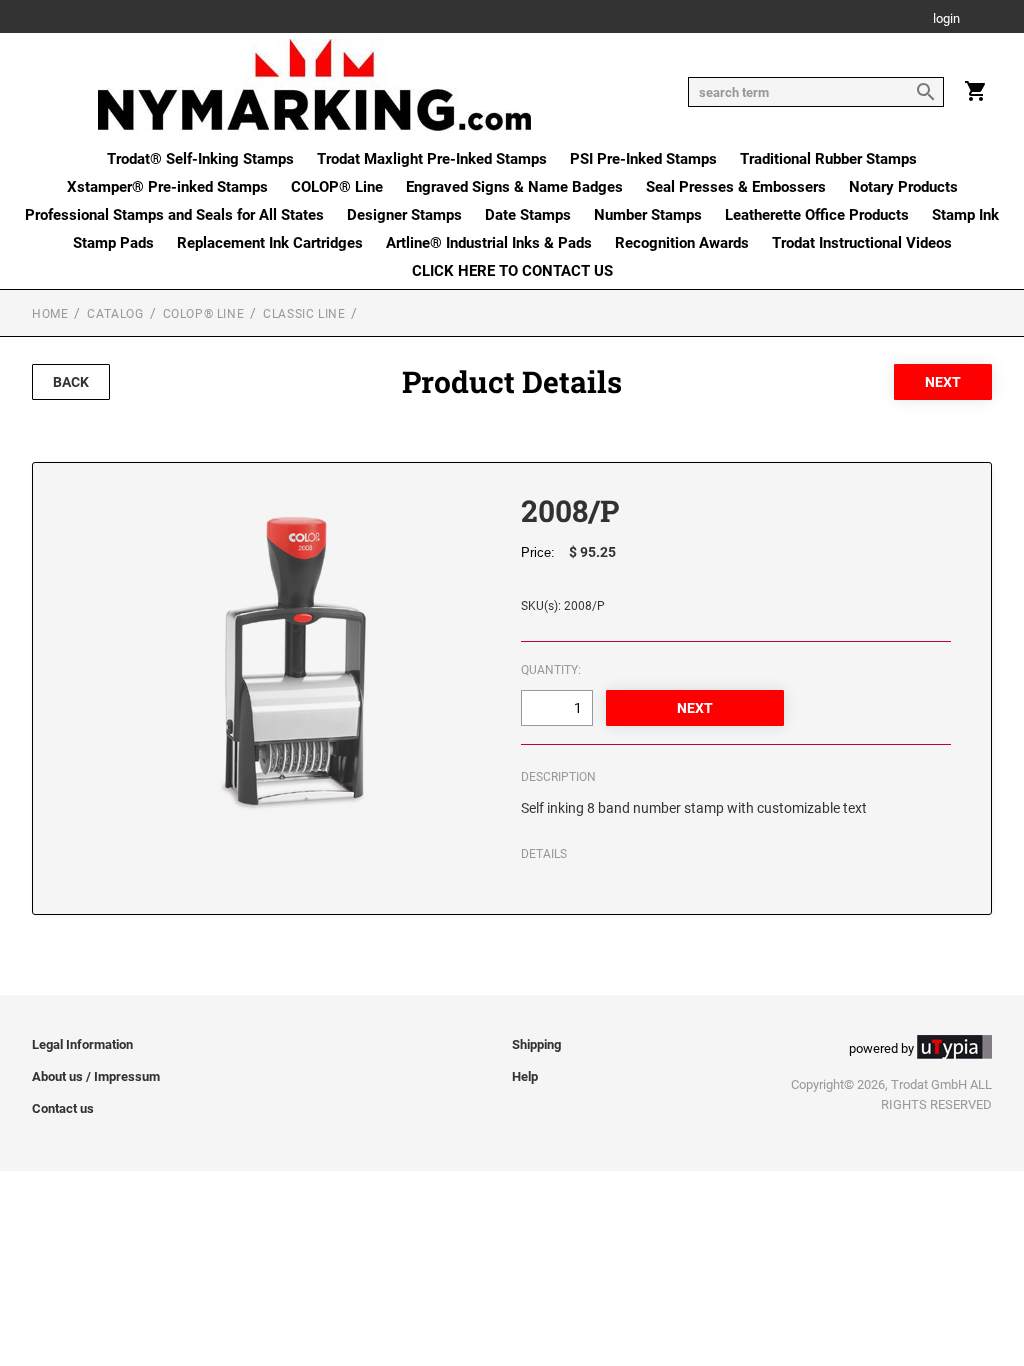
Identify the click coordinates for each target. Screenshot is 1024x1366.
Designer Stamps (404, 215)
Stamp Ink (965, 215)
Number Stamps (648, 215)
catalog (115, 314)
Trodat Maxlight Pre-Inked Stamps (432, 159)
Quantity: (551, 670)
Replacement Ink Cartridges (270, 243)
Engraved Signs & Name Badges (514, 187)
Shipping (536, 1044)
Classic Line (304, 314)
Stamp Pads (113, 243)
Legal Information (82, 1044)
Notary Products (903, 187)
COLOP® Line (337, 187)
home (50, 314)
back (71, 382)
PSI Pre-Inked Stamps (643, 159)
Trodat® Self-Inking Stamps (200, 159)
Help (525, 1076)
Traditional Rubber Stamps (828, 159)
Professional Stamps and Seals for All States (174, 215)
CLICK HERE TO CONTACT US (512, 271)
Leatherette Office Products (817, 215)
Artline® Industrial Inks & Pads (489, 243)
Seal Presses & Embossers (736, 187)
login (946, 19)
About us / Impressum (96, 1076)
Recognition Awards (682, 243)
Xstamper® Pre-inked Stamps (167, 187)
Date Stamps (528, 215)
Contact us (63, 1108)
